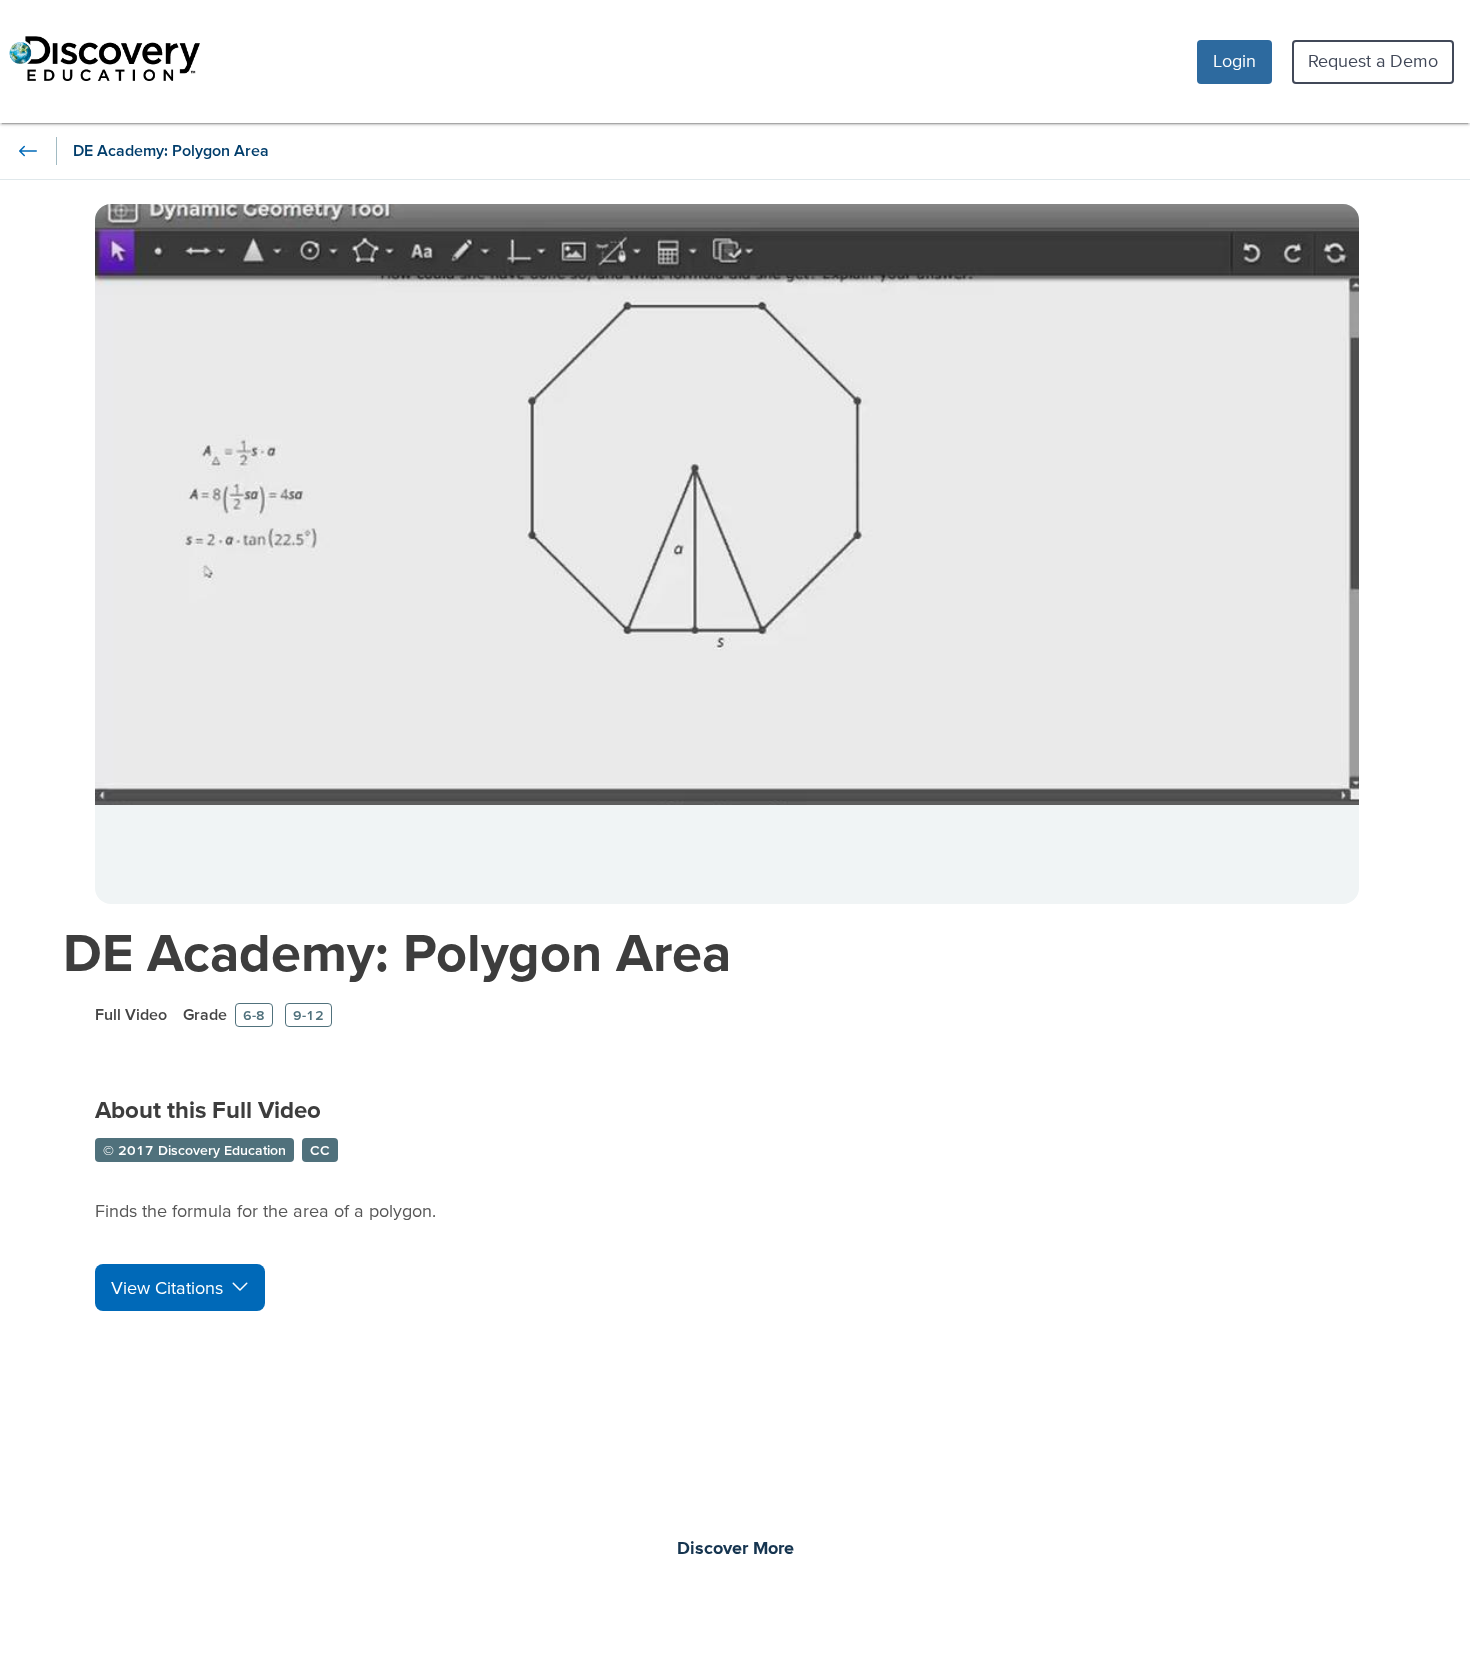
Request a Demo (1373, 60)
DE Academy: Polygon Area (397, 951)
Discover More (735, 1549)
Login (1234, 60)
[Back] (28, 151)
